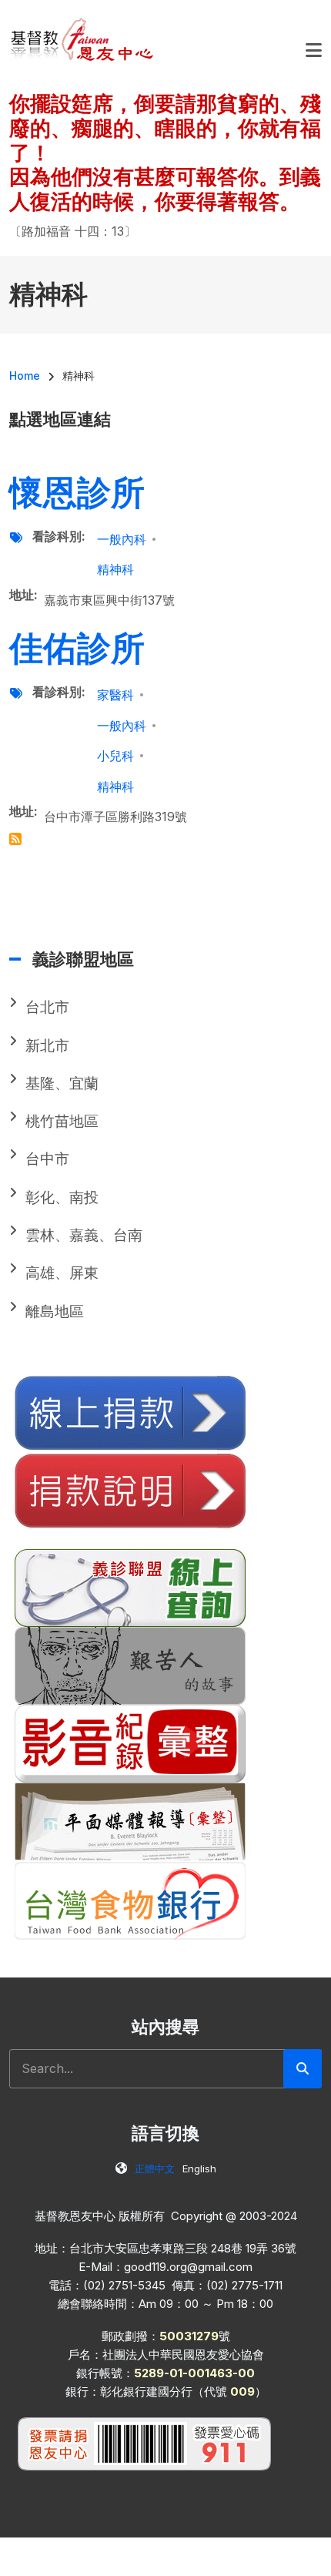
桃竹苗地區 (62, 1121)
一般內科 (122, 539)
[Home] (83, 39)
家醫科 (115, 695)
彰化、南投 (62, 1197)
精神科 (115, 569)
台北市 (47, 1007)
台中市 (47, 1159)
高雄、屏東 (62, 1273)
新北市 (47, 1046)
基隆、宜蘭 (62, 1083)
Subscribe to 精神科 (15, 839)
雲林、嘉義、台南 (84, 1235)
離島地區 (55, 1311)
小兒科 (115, 756)
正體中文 (155, 2168)
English (199, 2168)
